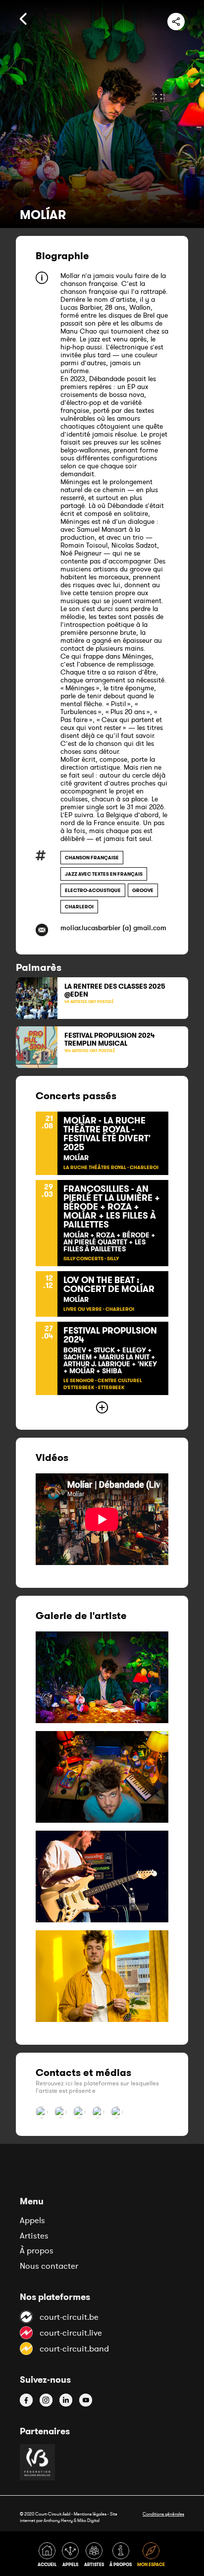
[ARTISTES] (96, 2556)
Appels (32, 2220)
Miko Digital (88, 2520)
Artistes (34, 2236)
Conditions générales (163, 2514)
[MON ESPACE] (152, 2556)
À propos (37, 2250)
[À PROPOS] (122, 2556)
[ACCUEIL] (49, 2556)
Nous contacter (49, 2266)
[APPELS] (72, 2556)
